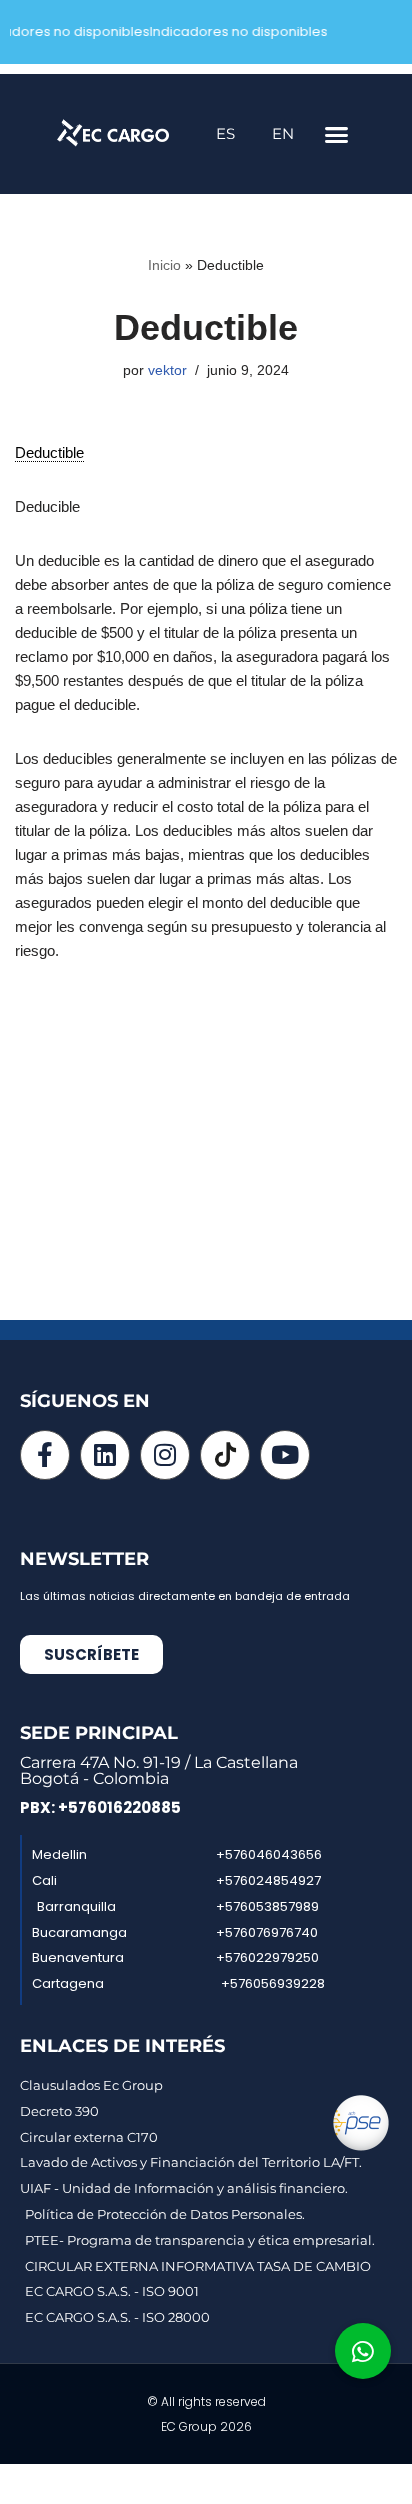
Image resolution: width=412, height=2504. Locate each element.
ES (225, 133)
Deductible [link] (49, 452)
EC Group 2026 (206, 2426)
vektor (167, 370)
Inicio (164, 265)
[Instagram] (165, 1455)
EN (283, 133)
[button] (337, 134)
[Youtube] (285, 1455)
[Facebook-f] (45, 1455)
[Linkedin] (105, 1455)
